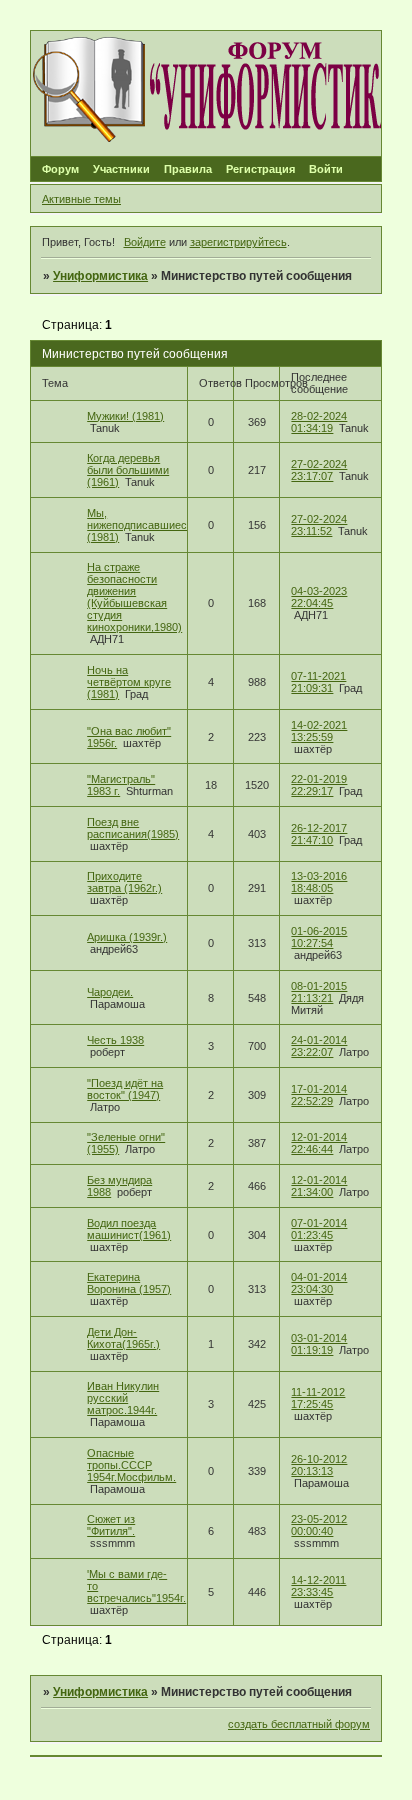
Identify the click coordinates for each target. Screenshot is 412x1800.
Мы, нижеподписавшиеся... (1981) (144, 525)
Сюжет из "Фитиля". (111, 1525)
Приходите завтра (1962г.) (124, 882)
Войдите (145, 242)
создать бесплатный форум (299, 1724)
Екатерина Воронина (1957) (129, 1283)
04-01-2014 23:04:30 (319, 1283)
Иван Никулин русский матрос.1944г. (123, 1398)
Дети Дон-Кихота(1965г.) (123, 1338)
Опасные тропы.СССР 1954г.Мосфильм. (131, 1465)
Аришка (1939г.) (127, 937)
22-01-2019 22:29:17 (319, 785)
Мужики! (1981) (125, 416)
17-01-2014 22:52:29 (319, 1095)
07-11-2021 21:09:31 (318, 682)
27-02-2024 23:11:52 (319, 525)
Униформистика (100, 276)
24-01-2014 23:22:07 (319, 1046)
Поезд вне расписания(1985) (133, 828)
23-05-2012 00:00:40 (319, 1525)
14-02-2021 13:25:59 (319, 731)
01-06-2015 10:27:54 (319, 937)
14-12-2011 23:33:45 (318, 1586)
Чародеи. (110, 992)
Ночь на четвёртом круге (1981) (129, 682)
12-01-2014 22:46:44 (319, 1143)
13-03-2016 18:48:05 (319, 882)
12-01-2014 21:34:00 (319, 1186)
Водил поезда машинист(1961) (129, 1229)
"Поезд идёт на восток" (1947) (125, 1089)
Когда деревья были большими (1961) (128, 470)
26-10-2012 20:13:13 (319, 1465)
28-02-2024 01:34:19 (319, 422)
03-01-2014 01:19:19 (319, 1344)
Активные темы (81, 199)
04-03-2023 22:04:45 (319, 597)
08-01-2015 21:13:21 (319, 992)
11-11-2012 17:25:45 (318, 1398)
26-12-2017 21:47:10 (319, 834)
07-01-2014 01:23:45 (319, 1229)
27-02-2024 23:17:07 (319, 470)
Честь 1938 (115, 1040)
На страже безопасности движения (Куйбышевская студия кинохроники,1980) (134, 597)
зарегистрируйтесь (238, 242)
